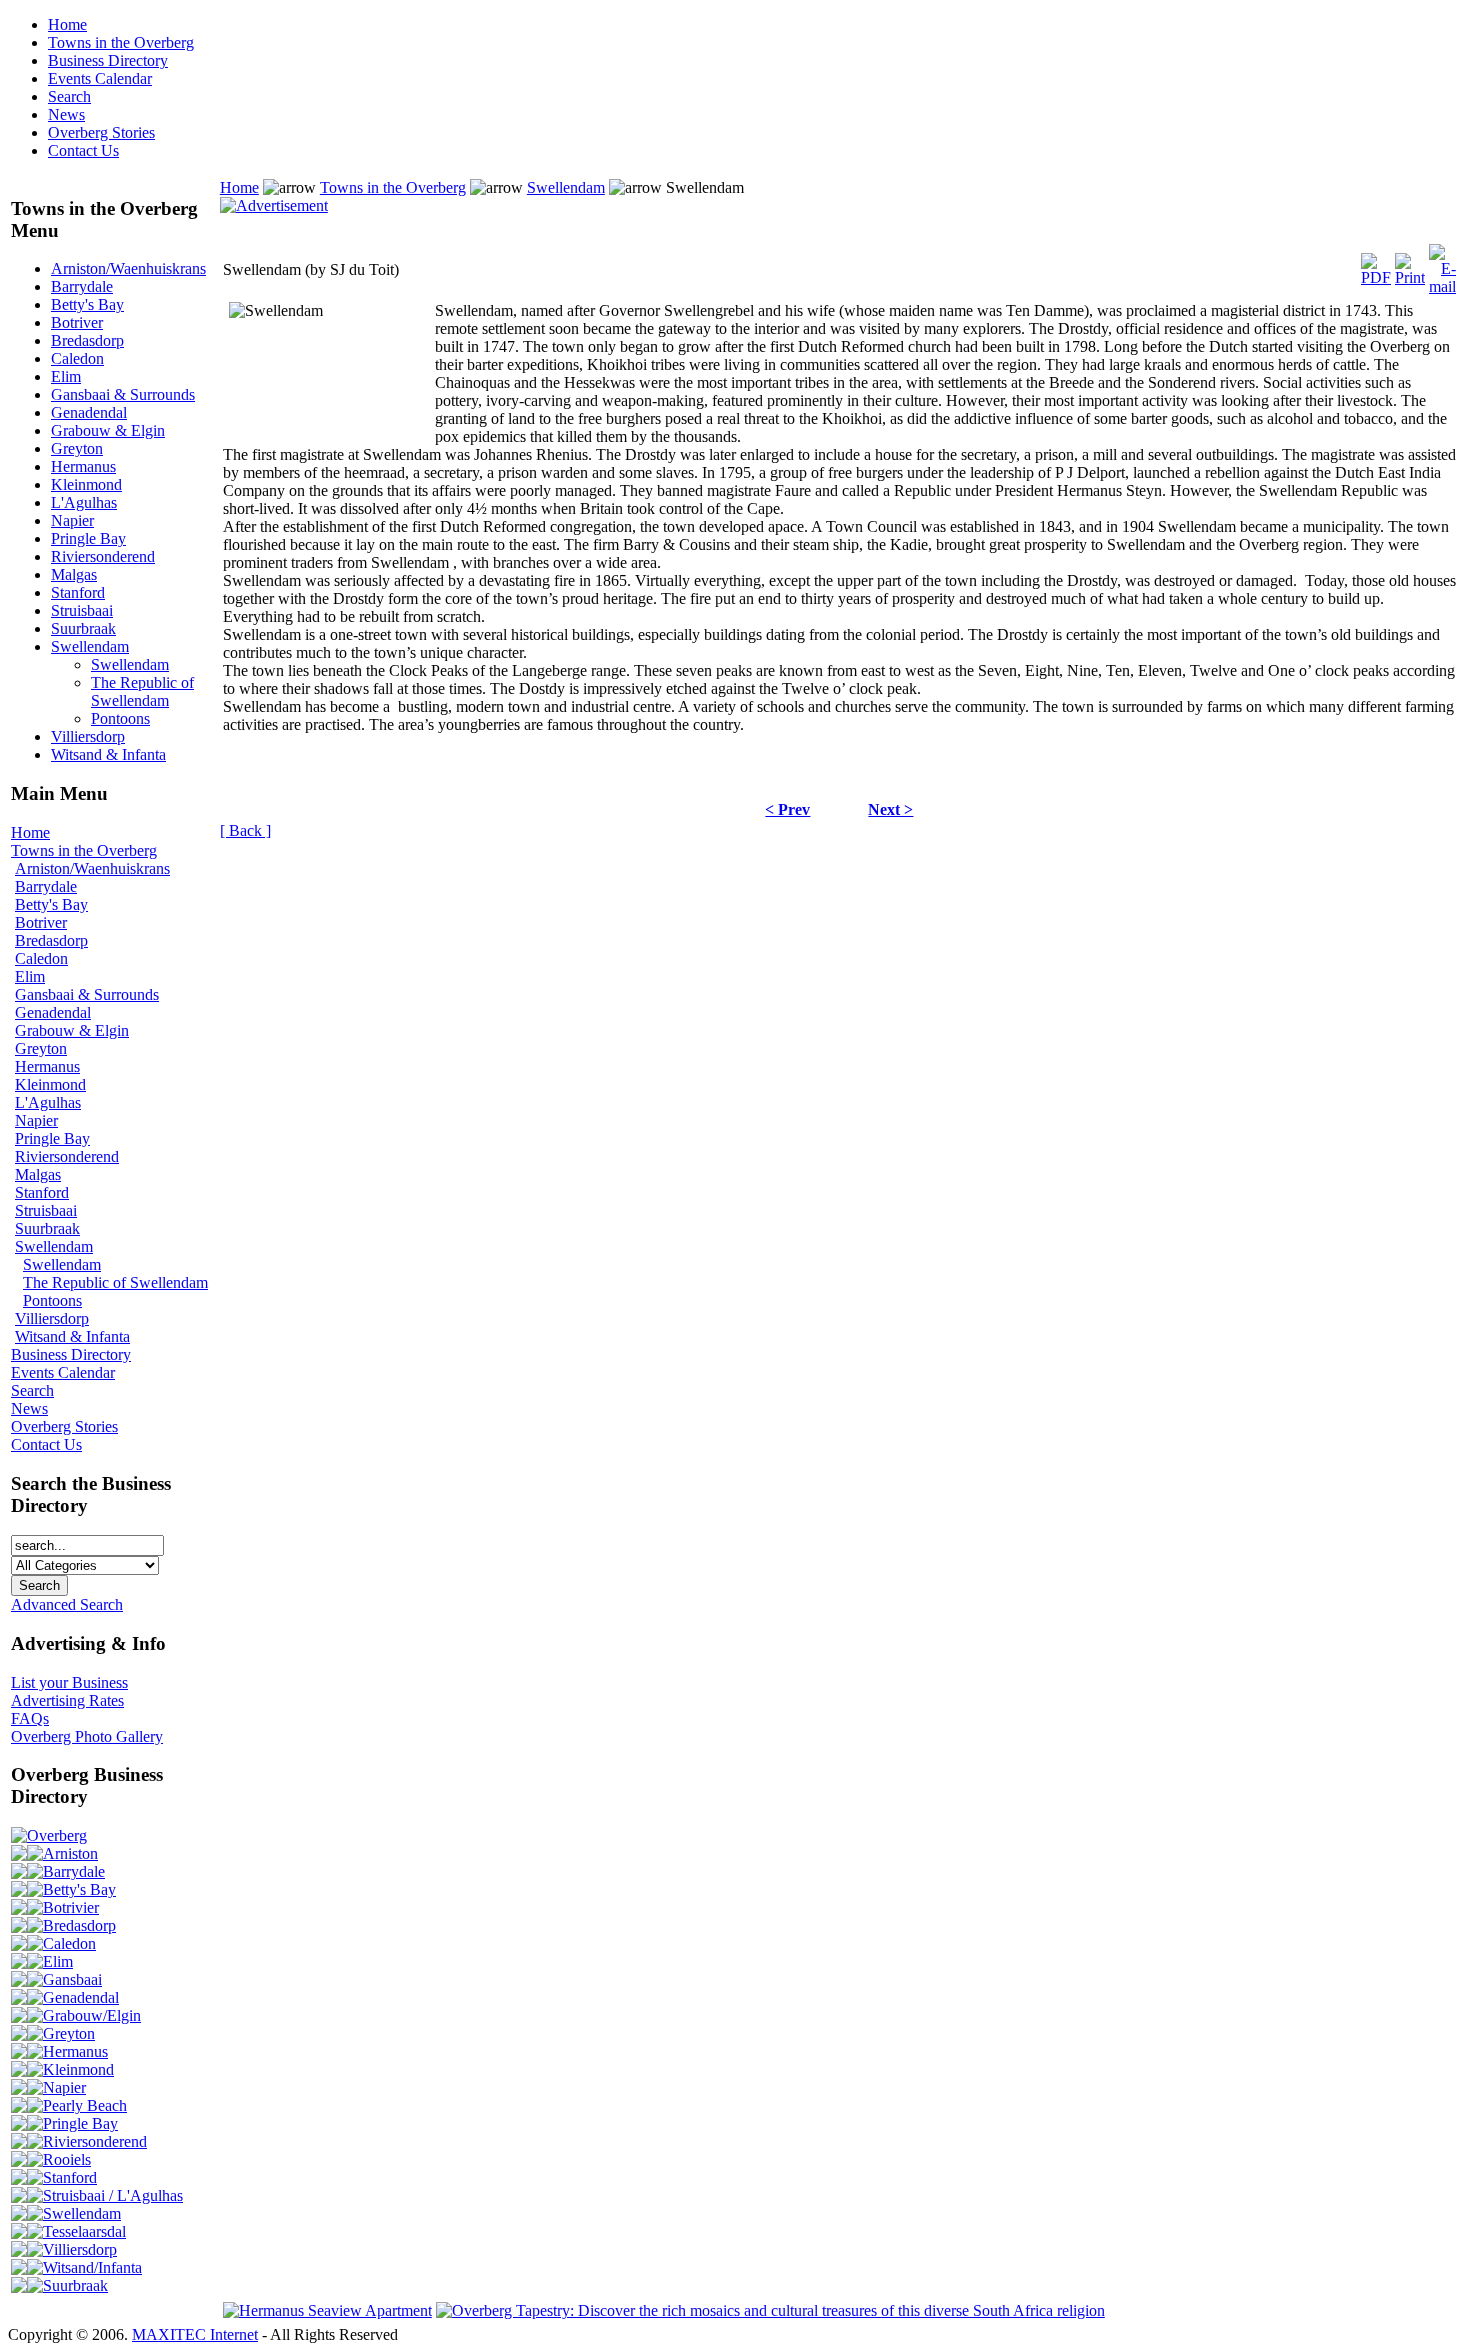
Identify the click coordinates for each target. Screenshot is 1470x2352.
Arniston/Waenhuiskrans (128, 268)
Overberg (57, 1835)
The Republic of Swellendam (142, 691)
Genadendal (89, 412)
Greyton (77, 448)
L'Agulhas (84, 502)
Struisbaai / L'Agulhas (113, 2195)
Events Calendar (100, 78)
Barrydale (82, 286)
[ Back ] (245, 830)
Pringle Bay (88, 538)
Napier (72, 520)
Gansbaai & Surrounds (123, 394)
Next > (890, 809)
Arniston (70, 1853)
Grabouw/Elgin (92, 2015)
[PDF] (1376, 264)
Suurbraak (83, 628)
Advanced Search (67, 1604)
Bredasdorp (87, 340)
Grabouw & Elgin (108, 430)
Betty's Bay (87, 304)
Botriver (77, 322)
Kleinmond (86, 484)
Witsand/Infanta (92, 2267)
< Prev (787, 809)
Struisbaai (82, 610)
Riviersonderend (103, 556)
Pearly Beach (85, 2105)
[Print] (1410, 264)
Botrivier (71, 1907)
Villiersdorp (88, 736)
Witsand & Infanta (108, 754)
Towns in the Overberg (121, 42)
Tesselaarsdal (84, 2231)
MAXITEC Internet (195, 2334)
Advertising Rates (67, 1700)
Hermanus (83, 466)
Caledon (77, 358)
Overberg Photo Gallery (87, 1736)
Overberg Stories (101, 132)
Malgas (74, 574)
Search (69, 96)
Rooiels (67, 2159)
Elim (66, 376)
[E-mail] (1442, 264)
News (66, 114)
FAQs (30, 1718)
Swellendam (90, 646)
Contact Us (83, 150)
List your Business (69, 1682)
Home (67, 24)
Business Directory (108, 60)
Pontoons (120, 718)
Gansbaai (72, 1979)
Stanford (78, 592)
